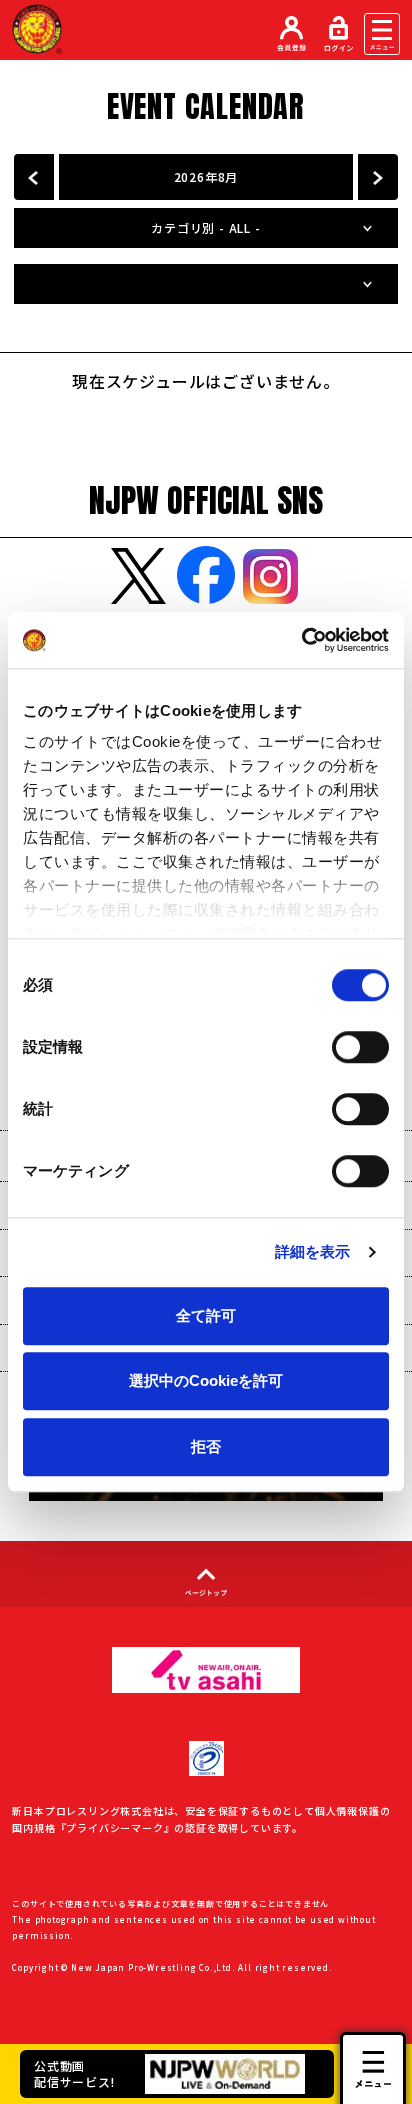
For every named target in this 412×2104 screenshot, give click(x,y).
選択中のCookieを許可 (206, 1380)
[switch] (360, 1047)
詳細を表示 (313, 1251)
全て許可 (206, 1315)
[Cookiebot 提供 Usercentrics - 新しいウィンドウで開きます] (301, 640)
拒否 (206, 1446)
